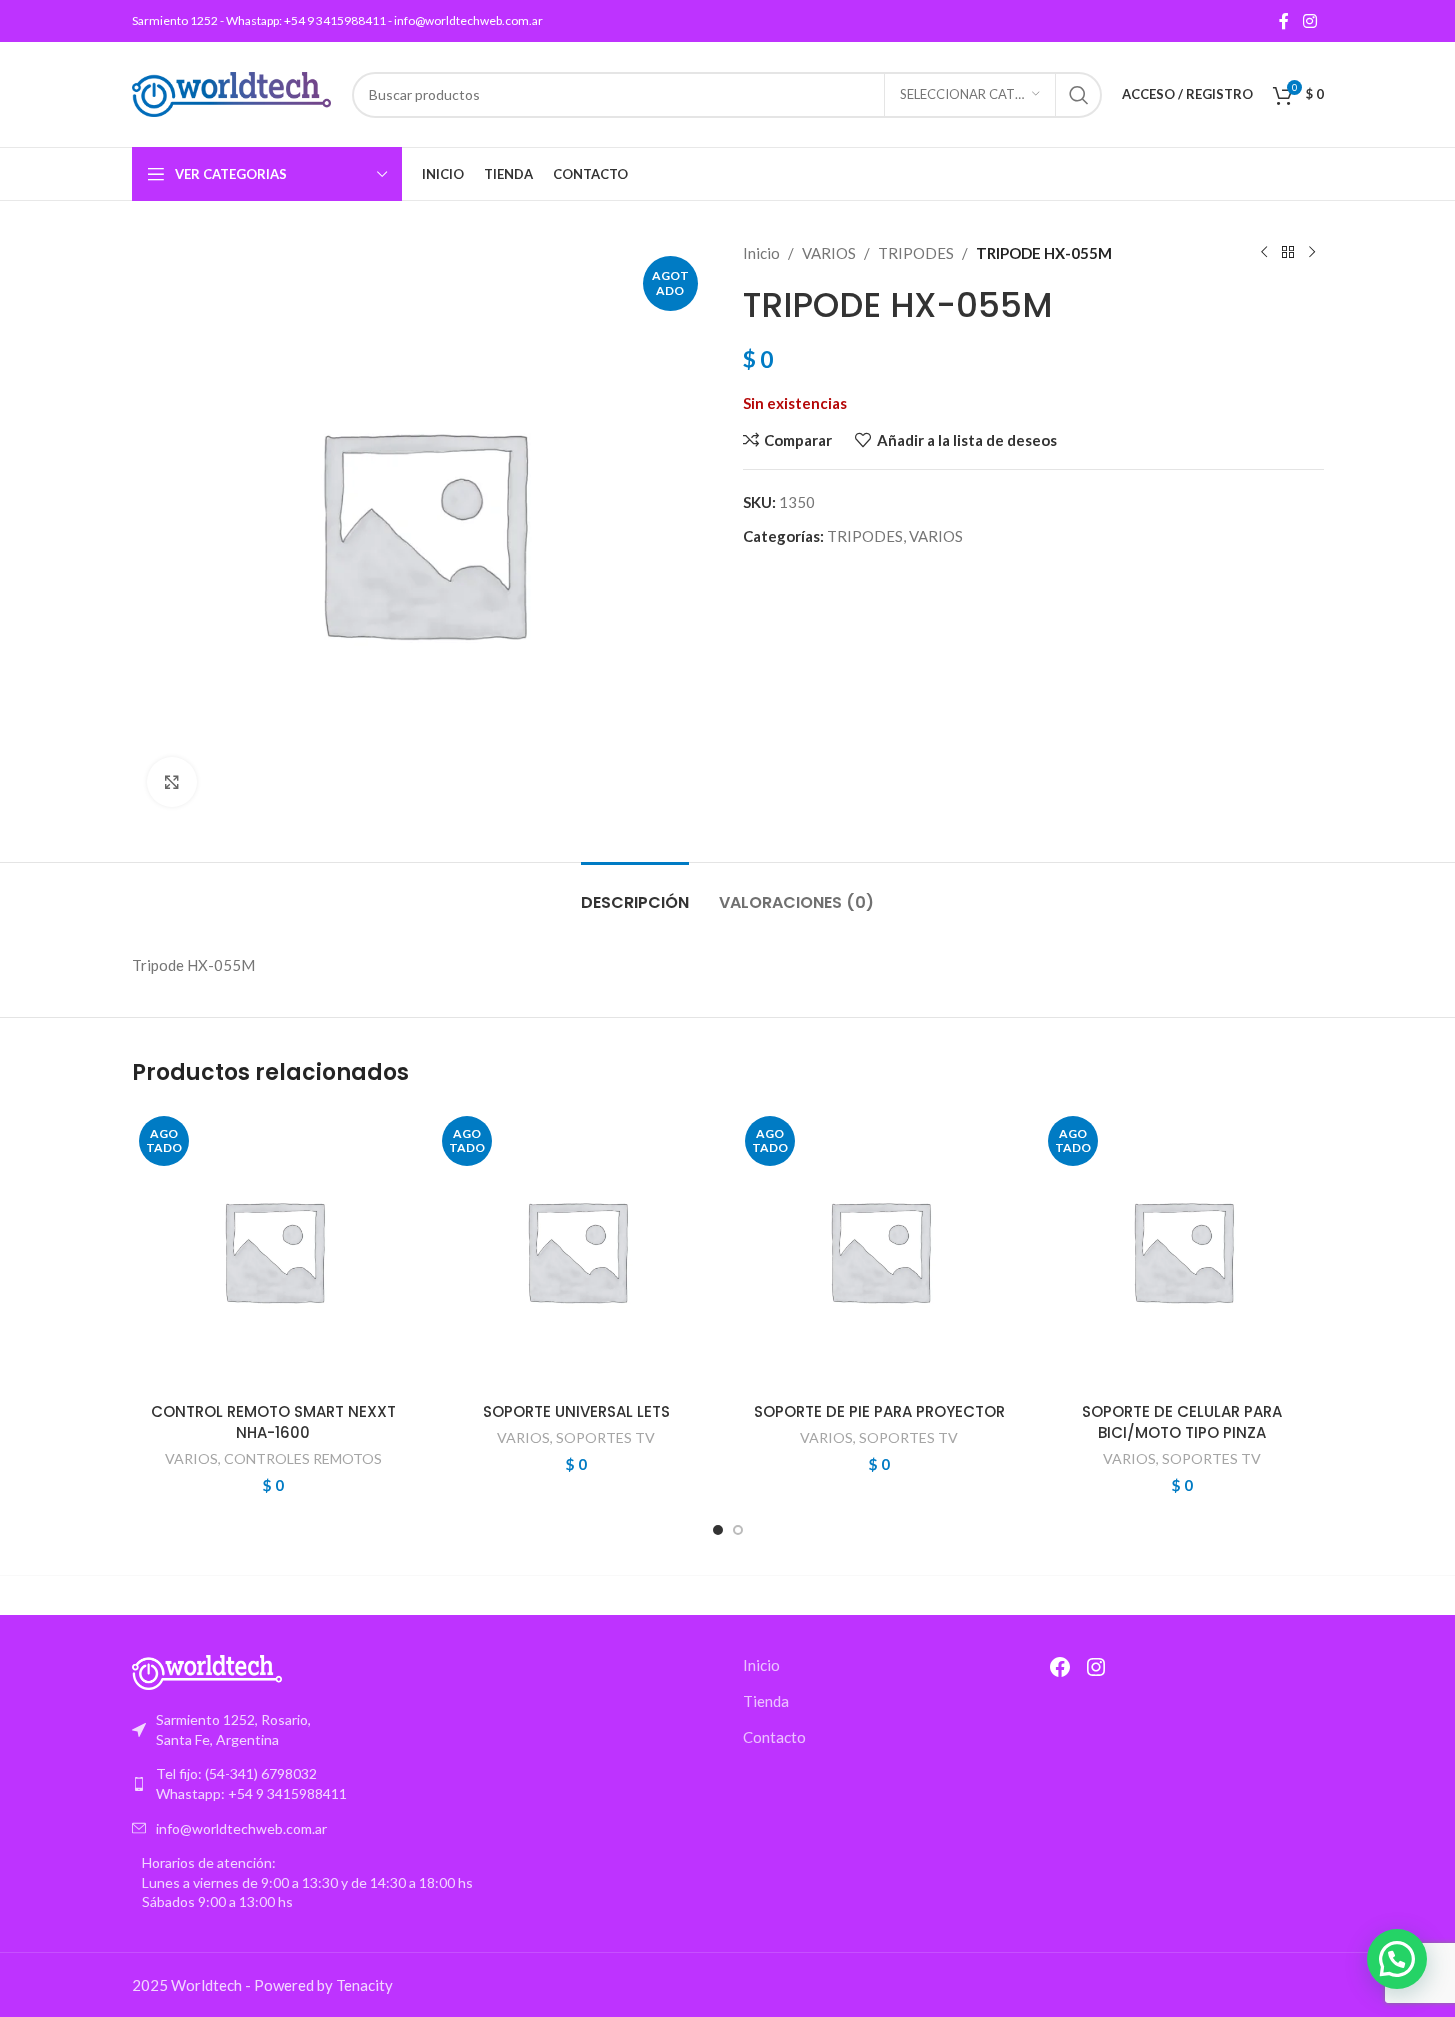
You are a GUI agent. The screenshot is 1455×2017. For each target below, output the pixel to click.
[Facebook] (1060, 1667)
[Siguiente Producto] (1312, 253)
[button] (1397, 1959)
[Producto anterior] (1264, 253)
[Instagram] (1096, 1667)
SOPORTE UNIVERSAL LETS (576, 1411)
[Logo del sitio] (232, 92)
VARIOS (829, 253)
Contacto (774, 1737)
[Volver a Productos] (1288, 253)
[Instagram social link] (1309, 21)
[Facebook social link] (1284, 21)
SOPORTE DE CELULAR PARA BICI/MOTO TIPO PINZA (1182, 1422)
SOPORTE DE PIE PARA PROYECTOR (879, 1411)
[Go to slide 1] (718, 1530)
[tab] (635, 892)
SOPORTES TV (605, 1437)
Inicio (761, 253)
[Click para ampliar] (172, 782)
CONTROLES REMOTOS (303, 1458)
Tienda (766, 1701)
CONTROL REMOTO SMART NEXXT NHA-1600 (273, 1422)
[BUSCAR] (1079, 95)
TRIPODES (916, 253)
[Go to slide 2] (738, 1530)
